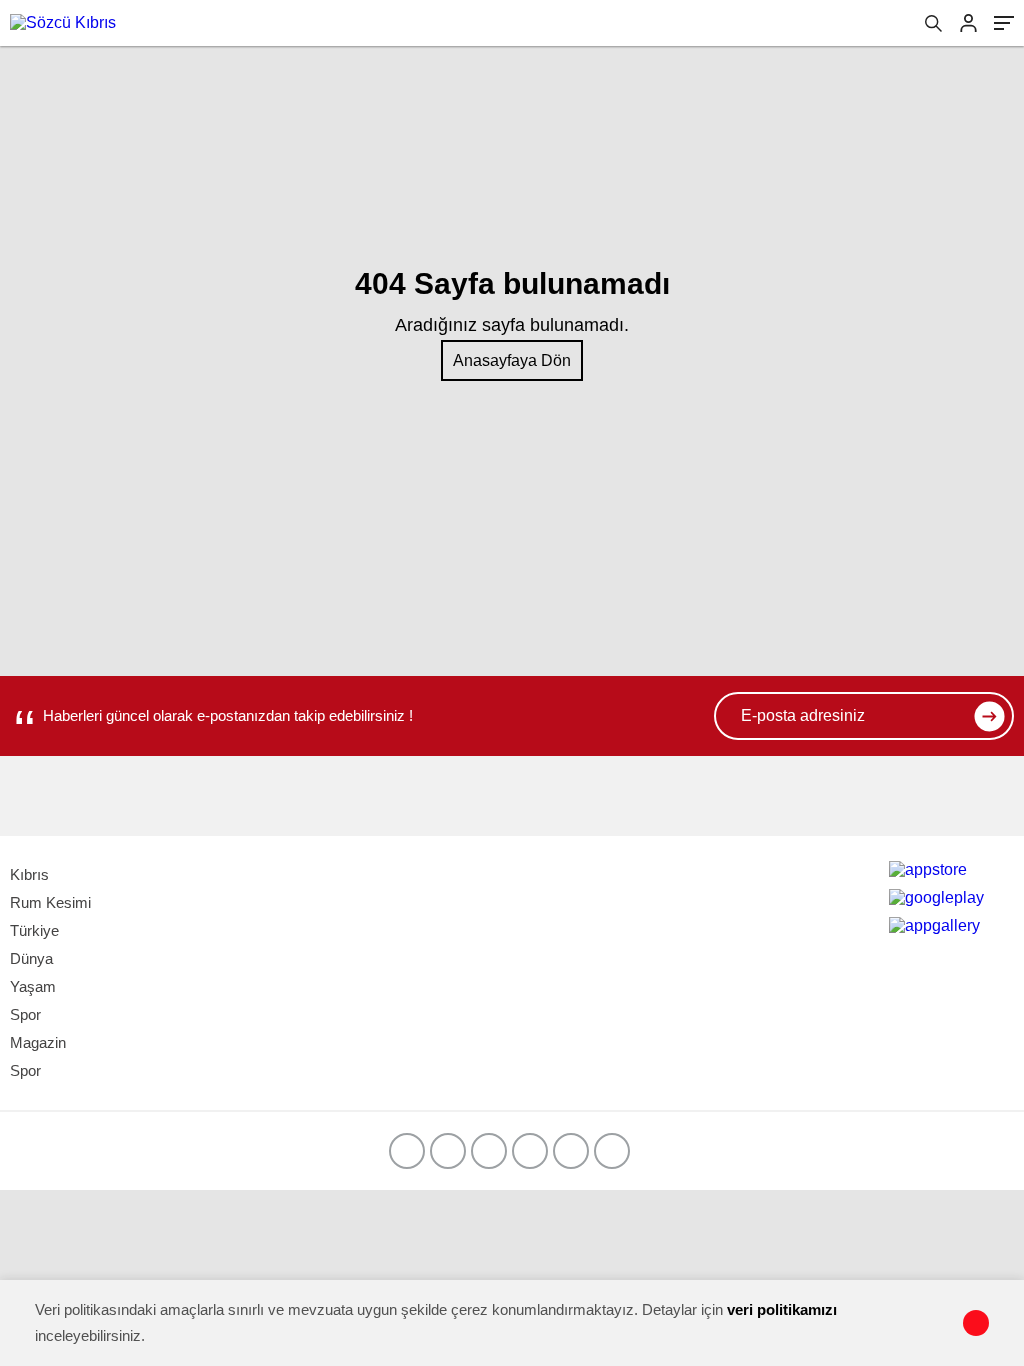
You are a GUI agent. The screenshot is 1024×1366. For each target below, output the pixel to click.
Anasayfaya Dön (512, 360)
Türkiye (34, 930)
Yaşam (33, 986)
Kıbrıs (29, 874)
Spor (25, 1014)
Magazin (38, 1042)
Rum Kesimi (50, 902)
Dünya (31, 958)
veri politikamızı (782, 1309)
